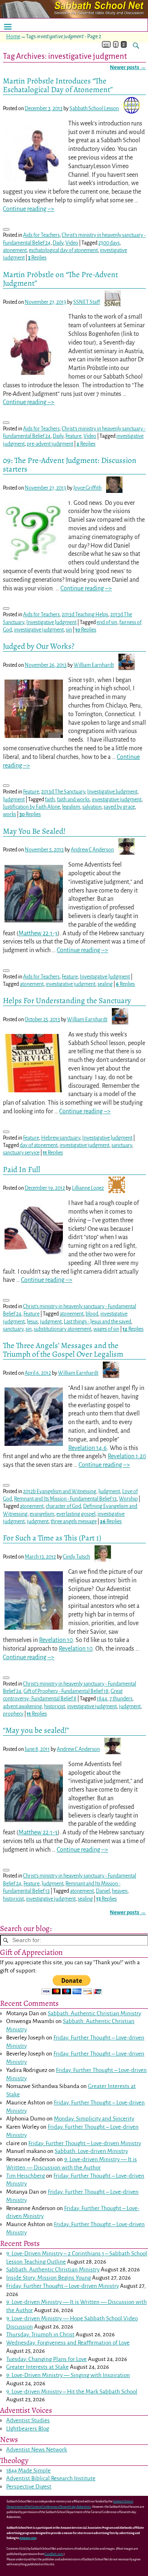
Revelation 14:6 (88, 1448)
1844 (102, 1699)
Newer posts (128, 67)
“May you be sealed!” (36, 1730)
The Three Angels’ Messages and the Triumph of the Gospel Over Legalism (63, 1350)
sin (69, 630)
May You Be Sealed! (34, 831)
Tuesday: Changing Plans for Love (46, 2359)
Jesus (32, 1322)
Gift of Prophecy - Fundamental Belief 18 (66, 1691)
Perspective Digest (29, 2487)
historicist (54, 1707)
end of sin (107, 622)
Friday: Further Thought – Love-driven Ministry (85, 2143)
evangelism (42, 1514)
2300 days (109, 243)
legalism (71, 807)
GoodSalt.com (54, 2554)
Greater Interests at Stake (37, 2367)
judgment (51, 1322)
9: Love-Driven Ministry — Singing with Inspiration (68, 2375)
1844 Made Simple (28, 2471)
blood (92, 1314)
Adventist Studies (28, 2420)
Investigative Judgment (51, 622)
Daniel (103, 1891)
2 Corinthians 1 (86, 2253)
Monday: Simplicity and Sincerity (94, 2119)
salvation (92, 807)
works (9, 814)
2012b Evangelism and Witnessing (60, 1491)
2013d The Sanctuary (63, 792)
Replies (37, 258)
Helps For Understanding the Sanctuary (67, 1000)
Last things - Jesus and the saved (97, 1322)
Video (72, 243)
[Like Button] (6, 229)
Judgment (14, 800)
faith (50, 800)
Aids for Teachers (41, 235)
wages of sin (106, 1329)
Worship (128, 1499)
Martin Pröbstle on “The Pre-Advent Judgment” (60, 279)
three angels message (74, 1522)
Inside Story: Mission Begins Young (49, 2278)
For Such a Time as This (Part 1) (52, 1538)
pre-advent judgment (50, 444)
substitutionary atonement (62, 1329)
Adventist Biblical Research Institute (51, 2478)
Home (13, 37)
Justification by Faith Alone (31, 807)
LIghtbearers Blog (28, 2429)
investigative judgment (39, 630)
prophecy (13, 1714)
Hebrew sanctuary (61, 1138)
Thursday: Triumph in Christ (40, 2334)
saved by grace (119, 807)
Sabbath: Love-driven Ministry (91, 2151)
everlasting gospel (76, 1514)
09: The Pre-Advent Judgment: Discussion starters (70, 465)
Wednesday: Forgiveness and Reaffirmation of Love (68, 2343)
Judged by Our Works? (39, 646)
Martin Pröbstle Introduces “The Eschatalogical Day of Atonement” (58, 85)
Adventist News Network (37, 2450)
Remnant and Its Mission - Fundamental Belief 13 (65, 1499)
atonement (15, 250)
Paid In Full (22, 1169)
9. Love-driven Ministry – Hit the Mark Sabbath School (72, 2392)
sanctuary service (21, 1153)
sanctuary (122, 1145)
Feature (73, 436)
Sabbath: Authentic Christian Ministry (94, 2013)
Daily (58, 243)
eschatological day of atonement (63, 250)
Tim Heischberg (25, 2176)
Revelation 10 (56, 1640)
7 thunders (121, 1699)
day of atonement (39, 1145)
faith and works (73, 800)
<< (106, 44)
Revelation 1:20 (127, 1456)
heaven (120, 1891)
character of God (63, 1506)
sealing (105, 984)
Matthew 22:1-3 (38, 933)
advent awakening (22, 1707)
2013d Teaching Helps (85, 615)
